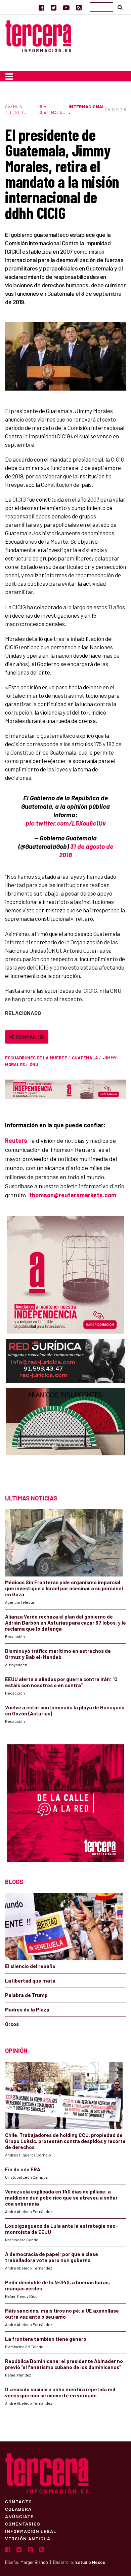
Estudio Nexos (90, 2562)
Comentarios (23, 2524)
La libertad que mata (30, 1981)
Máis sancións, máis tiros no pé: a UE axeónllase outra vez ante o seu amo (62, 2314)
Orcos (12, 2024)
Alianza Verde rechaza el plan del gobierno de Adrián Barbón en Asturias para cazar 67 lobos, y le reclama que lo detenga (65, 1623)
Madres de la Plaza (27, 2009)
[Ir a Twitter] (54, 7)
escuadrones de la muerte (36, 1058)
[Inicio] (38, 35)
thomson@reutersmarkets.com (73, 1195)
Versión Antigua (28, 2538)
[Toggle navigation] (9, 76)
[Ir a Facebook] (41, 7)
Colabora (18, 2509)
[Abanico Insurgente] (66, 1435)
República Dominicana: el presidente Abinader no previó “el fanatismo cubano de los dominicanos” (64, 2364)
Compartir (29, 1037)
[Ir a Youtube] (66, 7)
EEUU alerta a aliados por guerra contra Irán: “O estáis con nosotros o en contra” (61, 1682)
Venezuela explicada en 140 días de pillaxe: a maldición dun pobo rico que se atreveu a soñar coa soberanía (61, 2198)
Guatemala (85, 1058)
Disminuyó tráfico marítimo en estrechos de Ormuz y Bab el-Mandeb (58, 1654)
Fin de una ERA (23, 2169)
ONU (34, 1064)
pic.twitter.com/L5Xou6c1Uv (66, 823)
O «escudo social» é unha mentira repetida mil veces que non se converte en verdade (60, 2392)
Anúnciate (19, 2516)
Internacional (87, 106)
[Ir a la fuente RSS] (79, 7)
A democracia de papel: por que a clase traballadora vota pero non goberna (52, 2257)
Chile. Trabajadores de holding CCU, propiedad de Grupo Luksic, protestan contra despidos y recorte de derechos (65, 2141)
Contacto (18, 2501)
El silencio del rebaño (30, 1966)
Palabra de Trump (26, 1995)
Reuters (16, 1140)
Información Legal (31, 2531)
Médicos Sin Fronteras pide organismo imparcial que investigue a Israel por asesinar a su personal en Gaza (64, 1588)
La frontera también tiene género (46, 2339)
